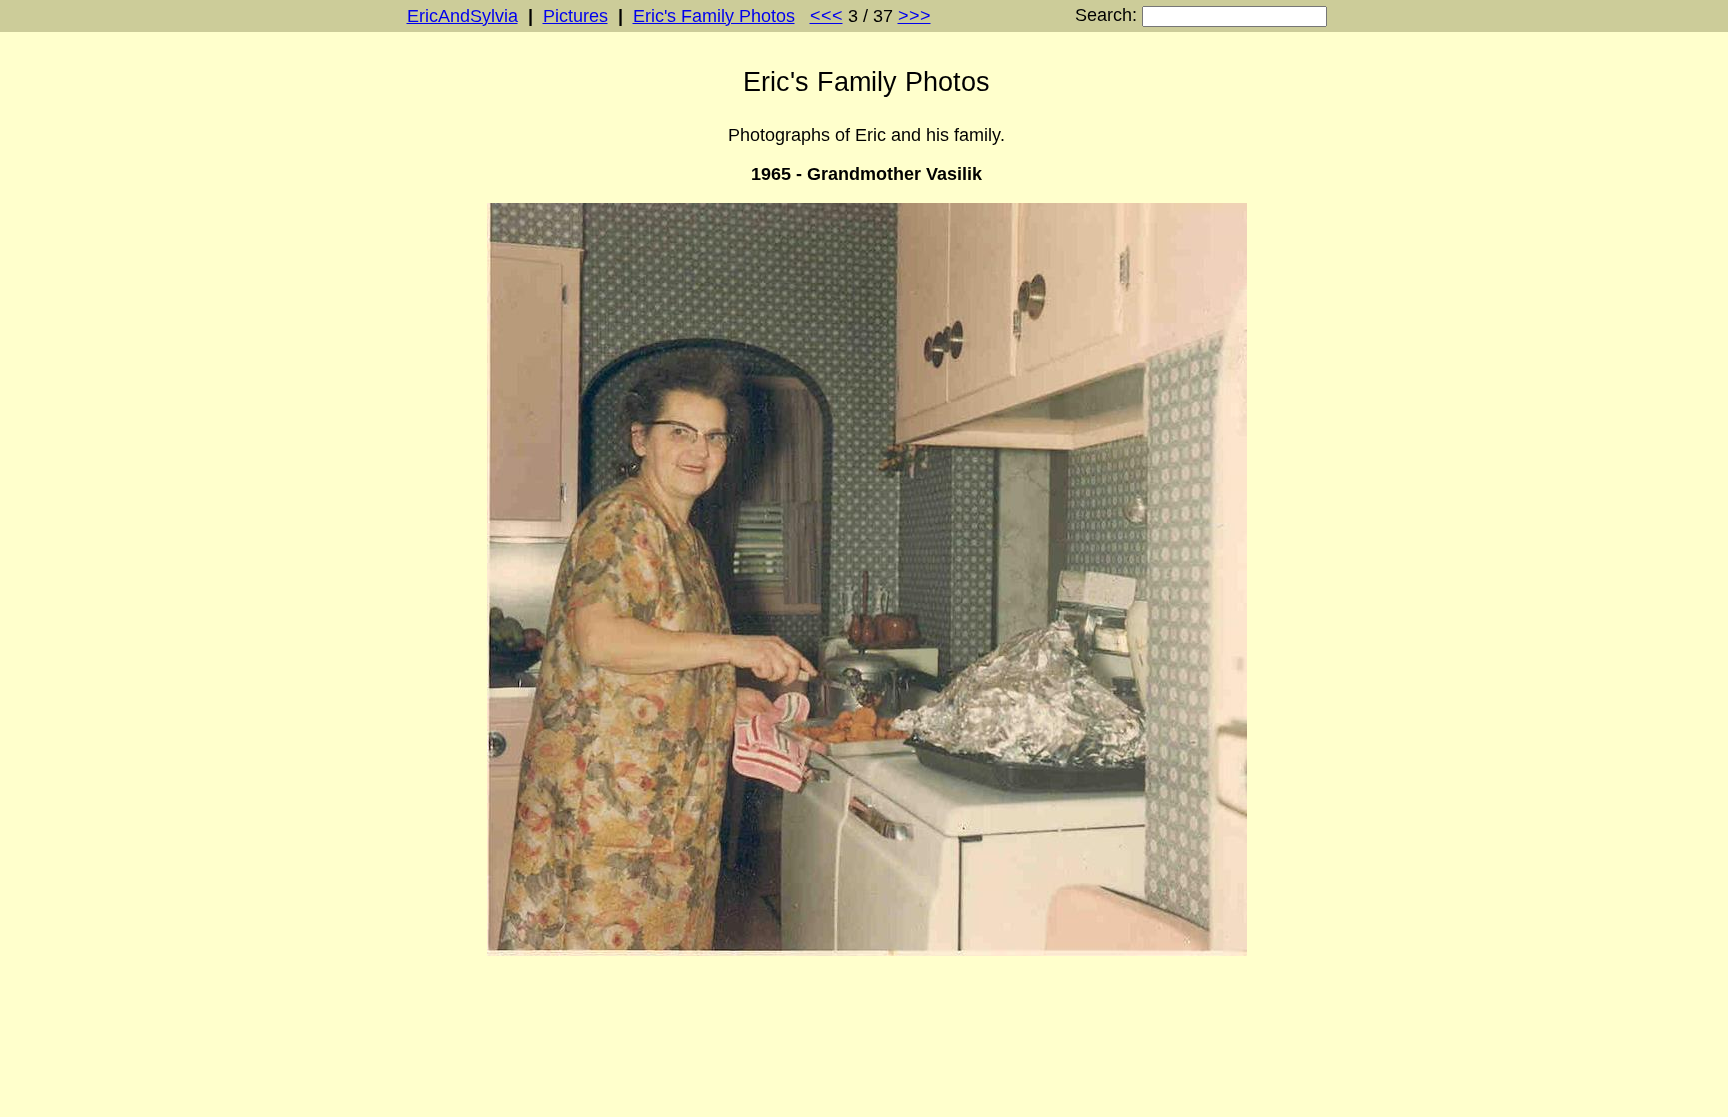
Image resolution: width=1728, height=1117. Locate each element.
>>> (914, 16)
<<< (826, 16)
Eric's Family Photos (714, 16)
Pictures (575, 16)
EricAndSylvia (462, 16)
